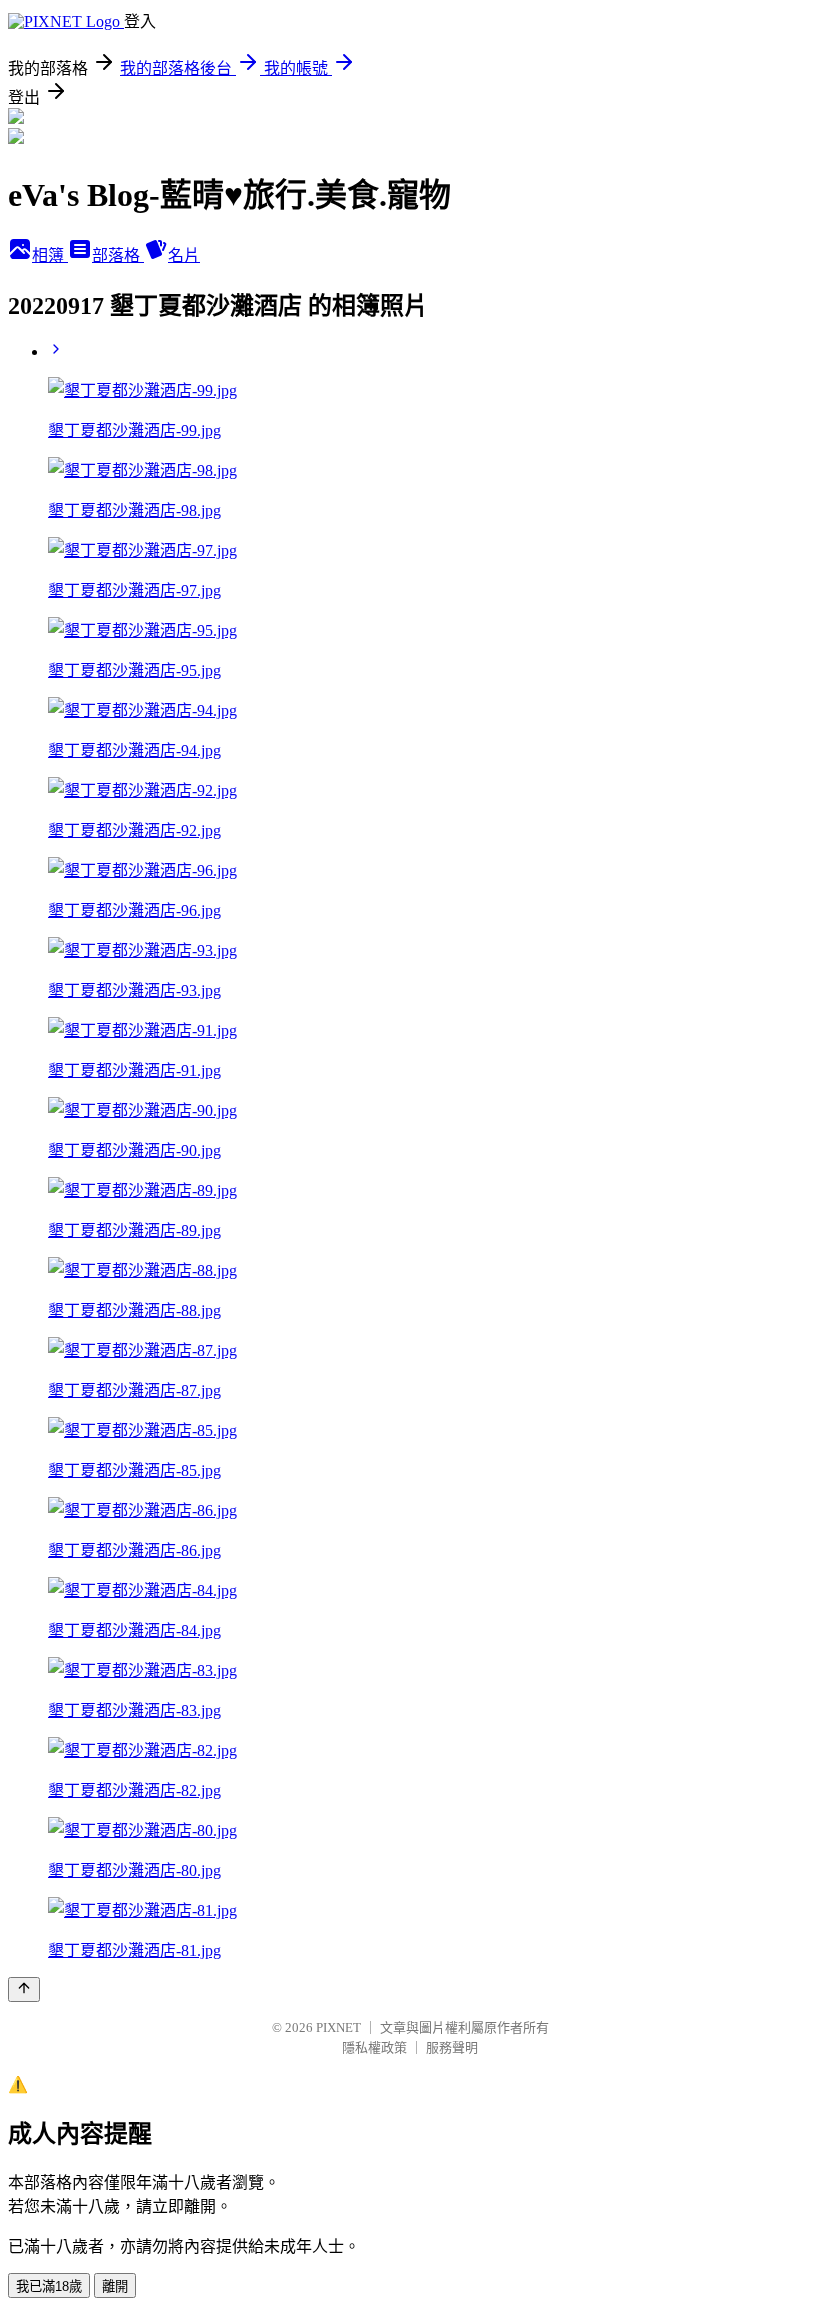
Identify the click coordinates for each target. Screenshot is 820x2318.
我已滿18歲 (49, 2286)
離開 (115, 2286)
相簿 (50, 255)
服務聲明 (452, 2047)
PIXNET (338, 2027)
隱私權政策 (374, 2047)
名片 (184, 255)
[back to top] (24, 1989)
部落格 (118, 255)
